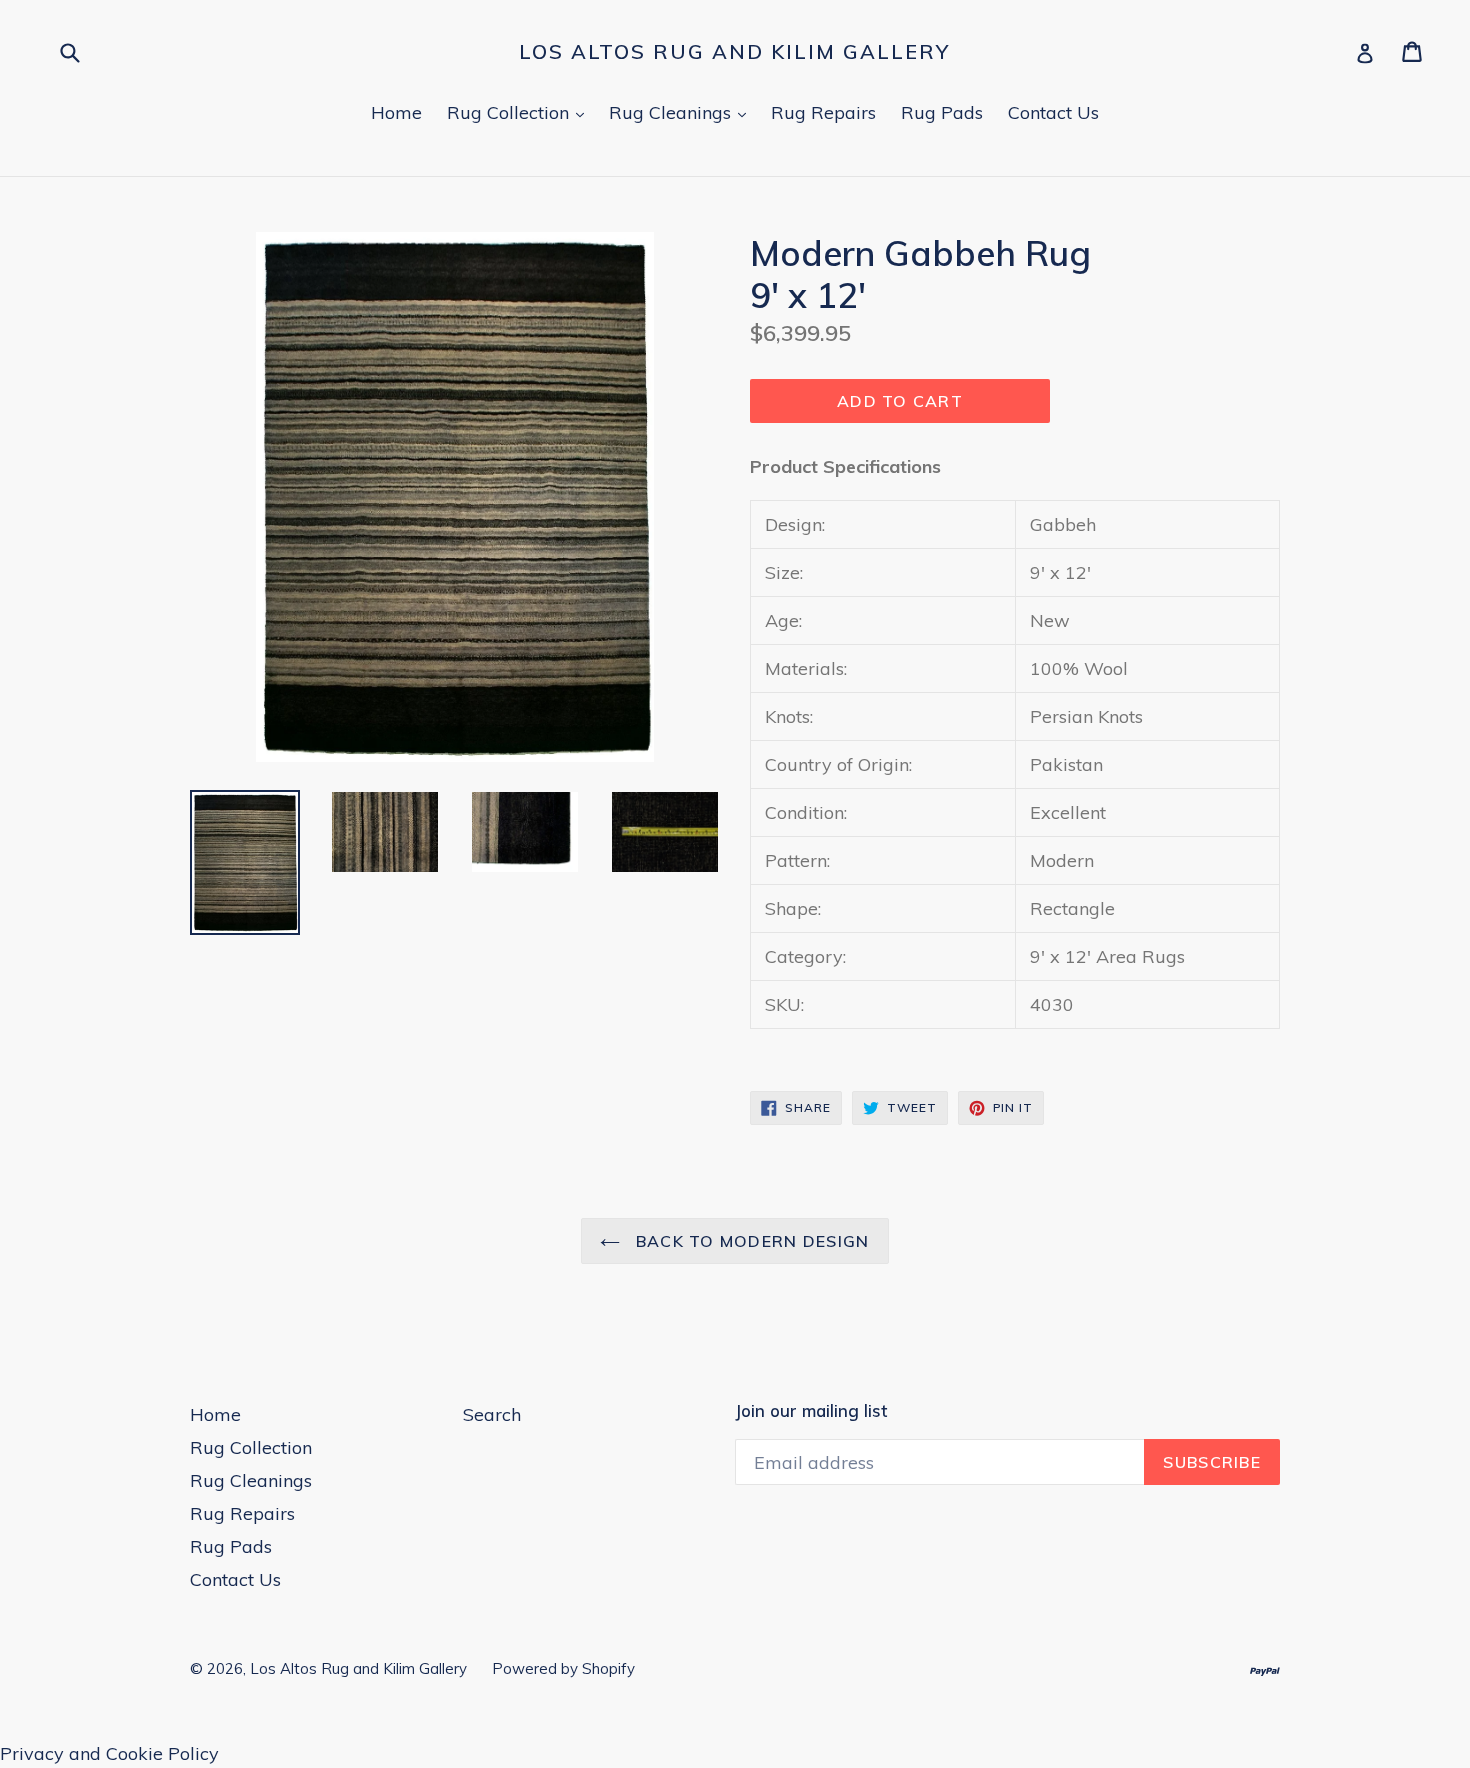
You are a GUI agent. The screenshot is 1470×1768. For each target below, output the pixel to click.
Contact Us (1053, 112)
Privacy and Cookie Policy (109, 1753)
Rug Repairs (823, 112)
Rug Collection (520, 112)
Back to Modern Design (749, 1241)
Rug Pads (942, 112)
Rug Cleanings (682, 112)
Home (396, 112)
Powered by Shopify (563, 1668)
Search (492, 1414)
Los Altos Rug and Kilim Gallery (734, 52)
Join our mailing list (811, 1411)
